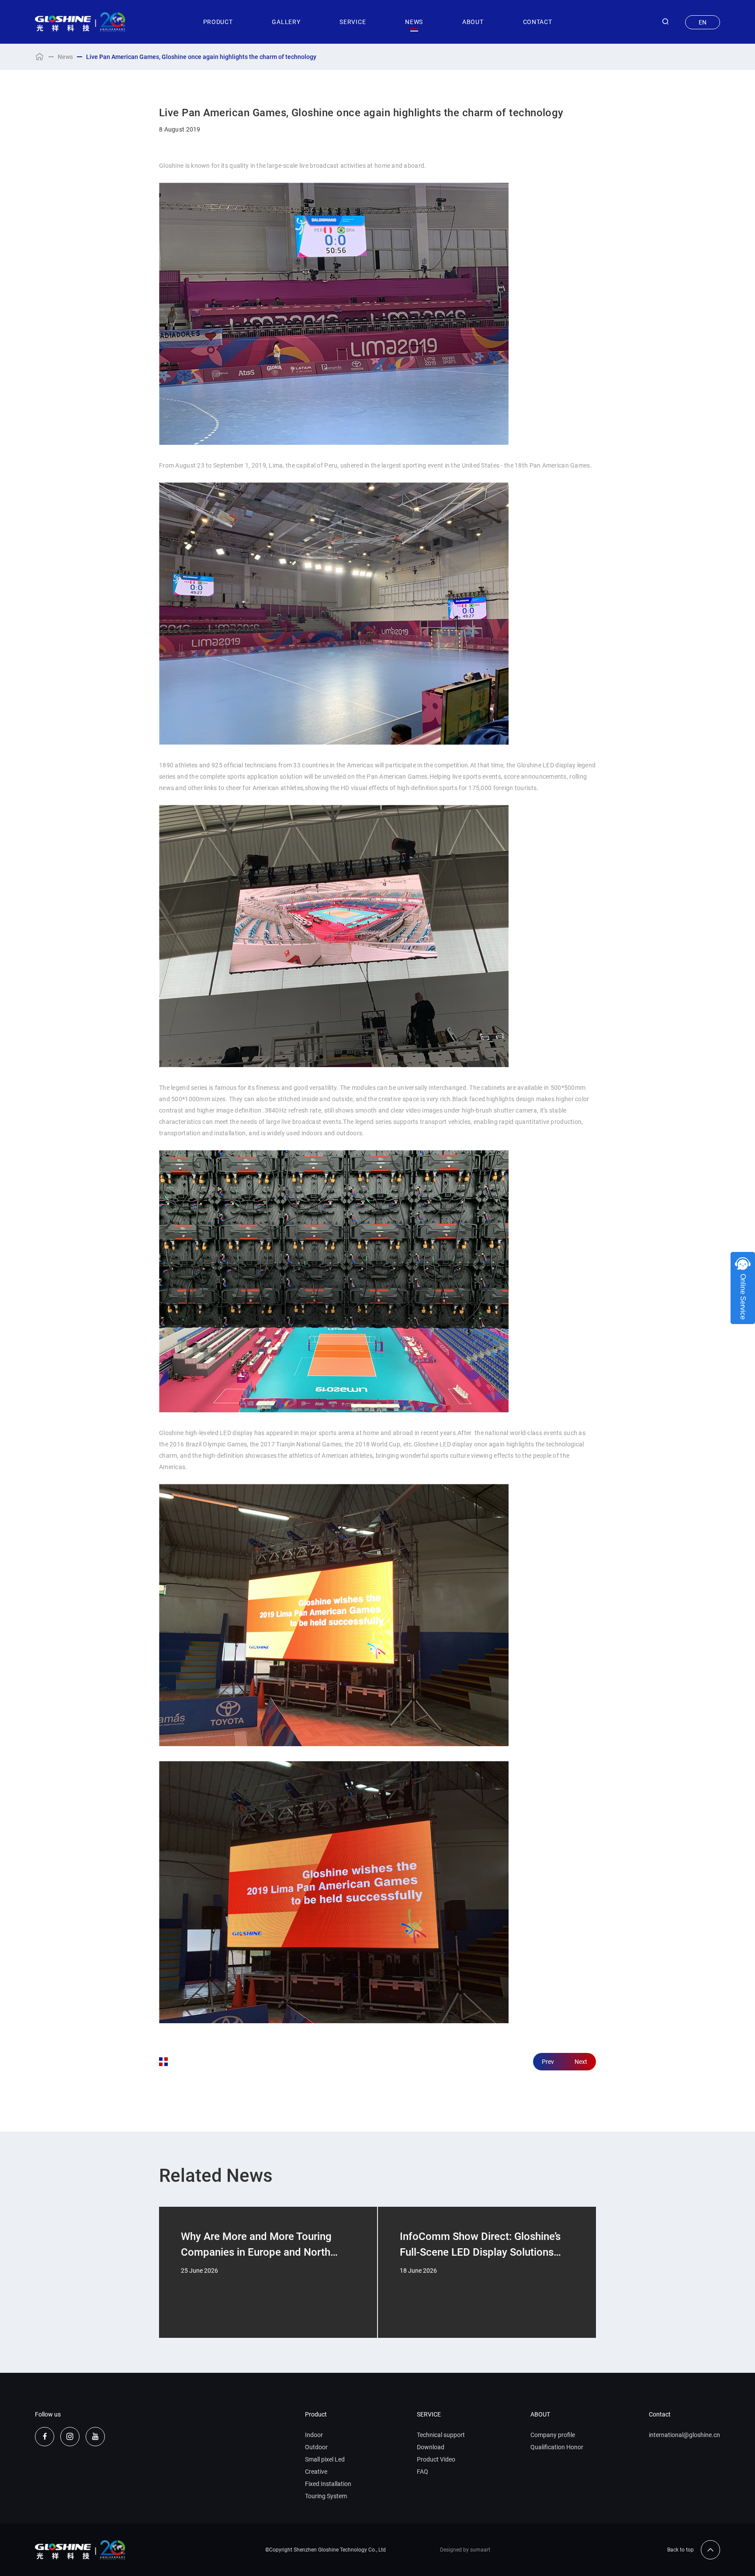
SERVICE (353, 22)
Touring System (326, 2496)
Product (316, 2414)
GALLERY (286, 22)
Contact (660, 2414)
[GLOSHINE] (80, 22)
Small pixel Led (325, 2459)
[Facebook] (45, 2437)
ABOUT (473, 22)
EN (703, 22)
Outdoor (316, 2447)
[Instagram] (70, 2437)
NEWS (414, 22)
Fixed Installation (328, 2484)
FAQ (423, 2472)
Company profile (553, 2435)
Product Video (436, 2459)
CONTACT (538, 22)
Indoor (314, 2435)
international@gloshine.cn (684, 2435)
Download (431, 2447)
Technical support (441, 2435)
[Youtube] (95, 2437)
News (65, 57)
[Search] (665, 22)
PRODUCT (218, 22)
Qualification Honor (557, 2447)
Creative (316, 2472)
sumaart (480, 2550)
